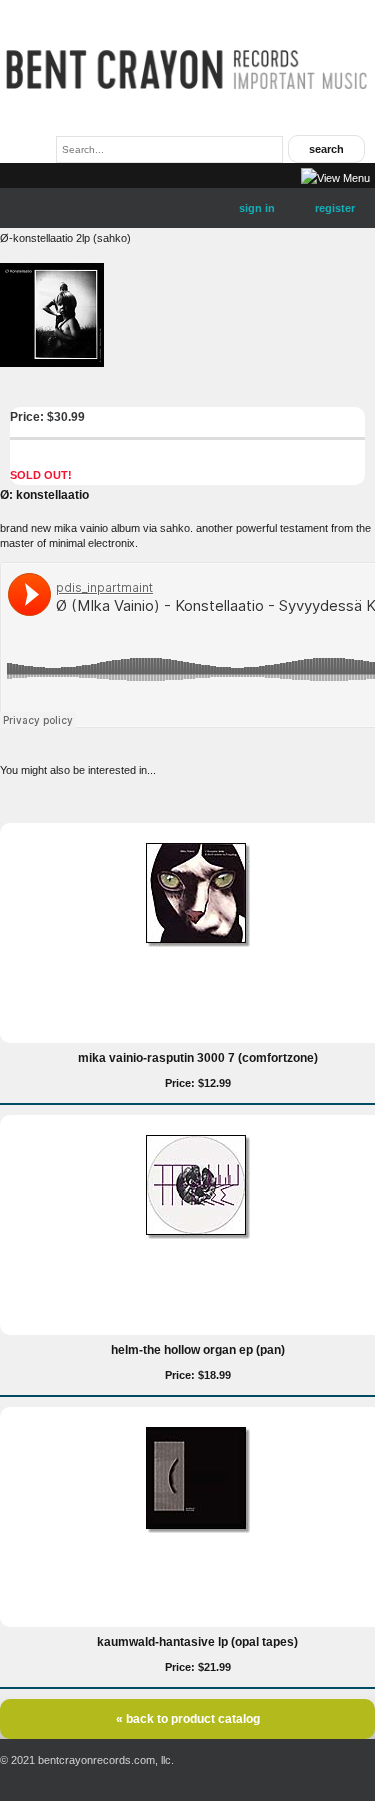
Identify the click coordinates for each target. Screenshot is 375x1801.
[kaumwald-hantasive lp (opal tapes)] (198, 1529)
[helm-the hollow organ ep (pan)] (198, 1235)
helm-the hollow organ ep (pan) (198, 1350)
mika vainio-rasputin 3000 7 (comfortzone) (198, 1058)
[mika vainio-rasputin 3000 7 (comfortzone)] (198, 943)
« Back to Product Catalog (188, 1719)
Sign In (257, 208)
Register (335, 208)
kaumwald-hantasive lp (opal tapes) (197, 1642)
